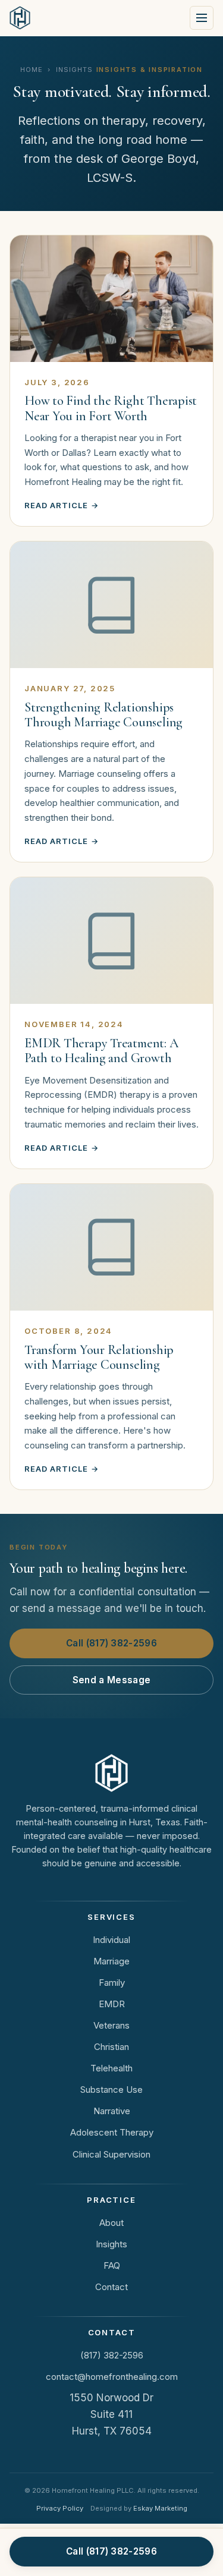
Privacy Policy (60, 2508)
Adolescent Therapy (112, 2132)
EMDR (112, 2004)
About (111, 2223)
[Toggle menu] (202, 18)
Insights (111, 2244)
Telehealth (111, 2068)
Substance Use (111, 2090)
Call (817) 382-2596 (111, 1643)
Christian (111, 2047)
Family (112, 1983)
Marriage (111, 1961)
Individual (111, 1940)
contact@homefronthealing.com (112, 2377)
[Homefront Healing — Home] (20, 18)
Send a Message (111, 1680)
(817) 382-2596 (112, 2355)
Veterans (111, 2025)
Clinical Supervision (111, 2154)
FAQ (112, 2265)
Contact (111, 2287)
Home (32, 70)
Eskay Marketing (160, 2508)
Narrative (112, 2111)
